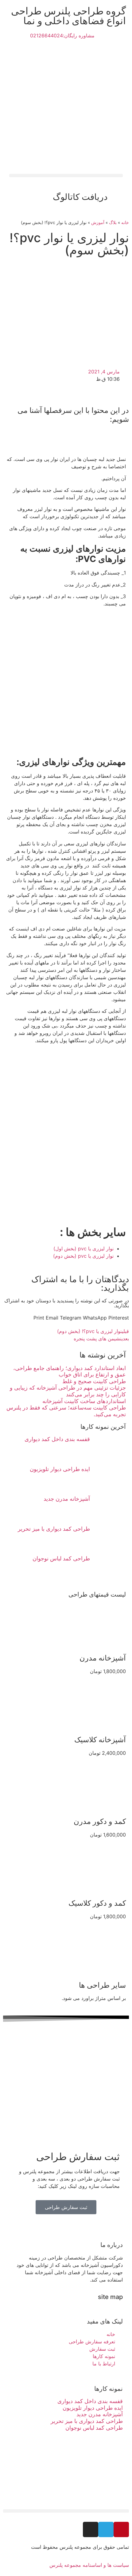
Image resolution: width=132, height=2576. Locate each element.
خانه (125, 223)
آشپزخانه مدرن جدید (67, 1499)
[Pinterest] (121, 2529)
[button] (66, 176)
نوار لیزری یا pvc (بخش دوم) (83, 1256)
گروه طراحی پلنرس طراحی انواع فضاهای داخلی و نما (68, 16)
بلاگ (113, 223)
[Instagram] (91, 2529)
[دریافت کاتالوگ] (115, 197)
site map (110, 2297)
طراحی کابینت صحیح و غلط (94, 1381)
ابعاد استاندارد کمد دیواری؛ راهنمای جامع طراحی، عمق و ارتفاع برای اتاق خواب (70, 1371)
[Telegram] (106, 2529)
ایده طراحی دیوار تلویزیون (60, 1469)
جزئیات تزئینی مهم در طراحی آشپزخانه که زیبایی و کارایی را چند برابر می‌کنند (68, 1391)
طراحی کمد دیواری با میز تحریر (54, 1529)
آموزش (98, 223)
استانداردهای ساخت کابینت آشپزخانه (84, 1401)
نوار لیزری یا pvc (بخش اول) (83, 1249)
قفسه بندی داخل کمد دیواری (57, 1439)
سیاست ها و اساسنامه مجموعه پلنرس (89, 2565)
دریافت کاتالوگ (80, 197)
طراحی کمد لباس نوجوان (61, 1558)
